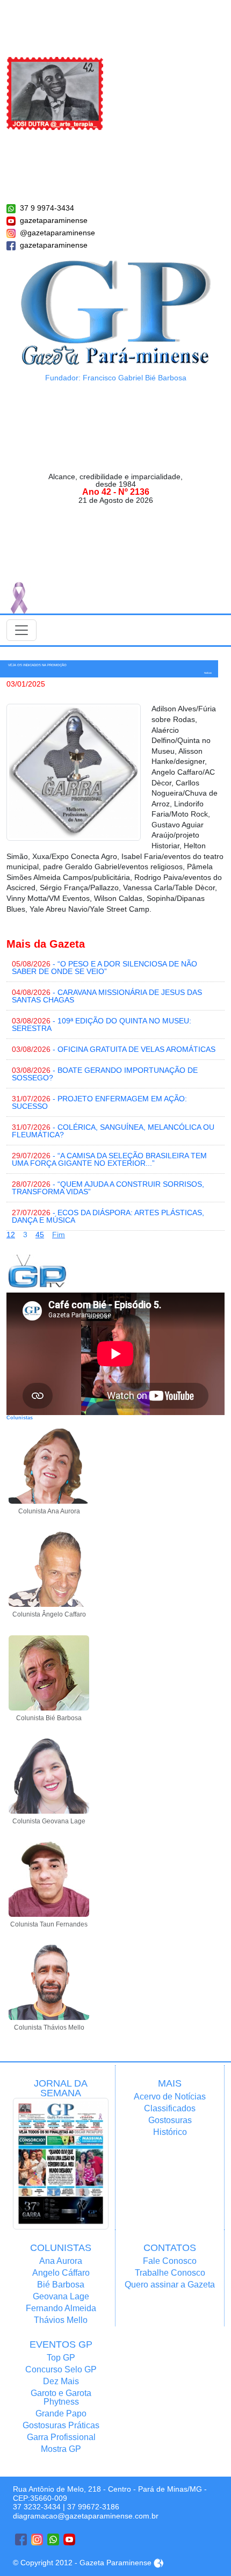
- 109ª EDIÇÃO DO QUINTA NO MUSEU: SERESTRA (102, 1024)
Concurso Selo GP (61, 2369)
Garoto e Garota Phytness (61, 2397)
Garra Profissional (61, 2437)
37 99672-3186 (93, 2507)
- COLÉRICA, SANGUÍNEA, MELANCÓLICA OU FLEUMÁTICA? (113, 1131)
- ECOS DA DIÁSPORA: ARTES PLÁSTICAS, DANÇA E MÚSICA (108, 1216)
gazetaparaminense (54, 220)
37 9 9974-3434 (47, 208)
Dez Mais (61, 2381)
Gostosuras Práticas (61, 2425)
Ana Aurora (61, 2261)
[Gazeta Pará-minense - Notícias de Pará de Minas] (116, 312)
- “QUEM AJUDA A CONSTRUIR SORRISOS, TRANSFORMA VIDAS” (108, 1188)
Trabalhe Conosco (170, 2273)
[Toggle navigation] (21, 630)
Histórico (170, 2132)
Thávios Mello (61, 2320)
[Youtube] (69, 2539)
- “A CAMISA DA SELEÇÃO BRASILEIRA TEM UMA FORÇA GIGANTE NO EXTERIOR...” (109, 1159)
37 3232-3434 (37, 2507)
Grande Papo (61, 2413)
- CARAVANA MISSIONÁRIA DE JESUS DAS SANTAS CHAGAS (107, 996)
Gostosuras (170, 2120)
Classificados (170, 2108)
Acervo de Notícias (170, 2097)
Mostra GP (61, 2449)
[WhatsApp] (53, 2539)
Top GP (61, 2358)
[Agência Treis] (158, 2563)
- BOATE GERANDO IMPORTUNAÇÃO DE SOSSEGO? (105, 1074)
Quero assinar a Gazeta (170, 2285)
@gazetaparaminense (57, 233)
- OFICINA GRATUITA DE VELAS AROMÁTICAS (114, 1049)
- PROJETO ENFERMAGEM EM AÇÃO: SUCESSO (99, 1102)
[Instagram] (37, 2539)
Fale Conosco (170, 2261)
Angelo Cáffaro (61, 2273)
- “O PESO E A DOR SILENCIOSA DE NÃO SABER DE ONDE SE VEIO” (104, 968)
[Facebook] (21, 2539)
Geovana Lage (61, 2296)
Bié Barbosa (61, 2285)
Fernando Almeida (61, 2308)
